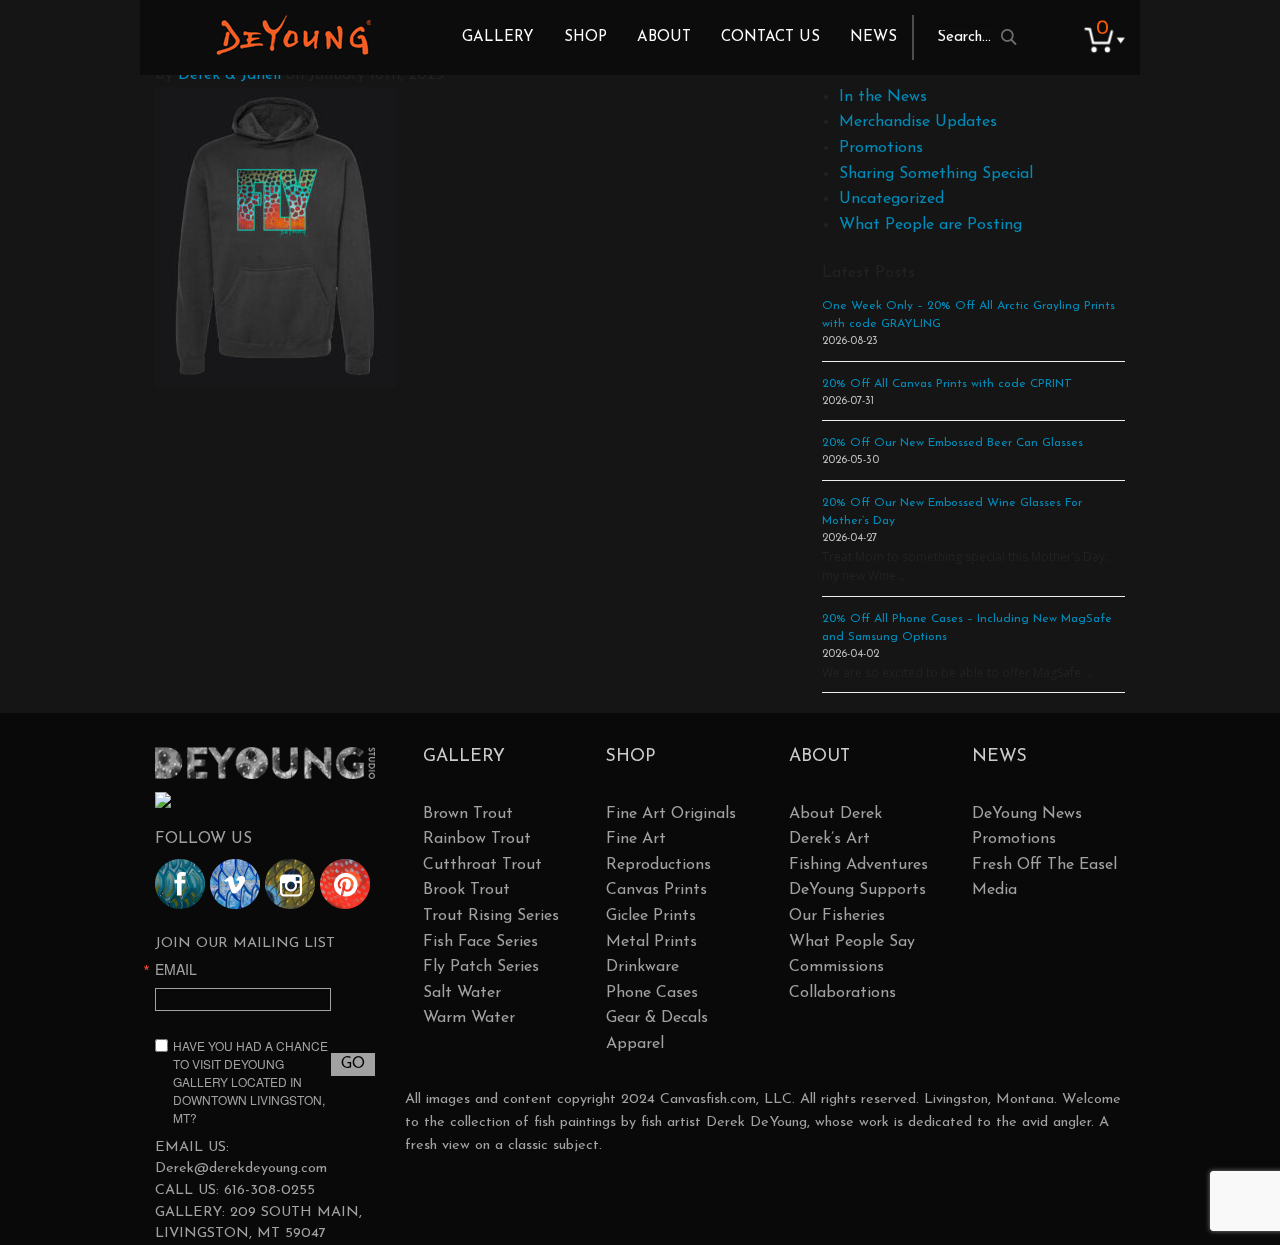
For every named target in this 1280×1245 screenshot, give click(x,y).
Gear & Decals (657, 1018)
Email (176, 969)
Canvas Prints (656, 890)
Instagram (290, 884)
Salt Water (462, 993)
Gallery (498, 37)
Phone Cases (652, 993)
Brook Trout (466, 890)
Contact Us (770, 37)
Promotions (881, 148)
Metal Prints (651, 942)
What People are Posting (930, 225)
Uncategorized (891, 199)
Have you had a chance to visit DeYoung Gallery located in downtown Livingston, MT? (250, 1081)
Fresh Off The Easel (1044, 865)
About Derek (835, 814)
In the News (883, 97)
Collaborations (842, 993)
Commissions (836, 967)
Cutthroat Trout (482, 865)
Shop (585, 37)
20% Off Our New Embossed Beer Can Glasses (952, 443)
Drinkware (642, 967)
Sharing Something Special (936, 174)
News (873, 37)
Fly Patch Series (481, 967)
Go (353, 1064)
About (664, 37)
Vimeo (235, 884)
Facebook (180, 884)
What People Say (852, 942)
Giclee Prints (651, 916)
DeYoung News (1027, 814)
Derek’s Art (829, 839)
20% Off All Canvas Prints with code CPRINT (947, 384)
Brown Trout (468, 814)
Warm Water (469, 1018)
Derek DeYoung (293, 35)
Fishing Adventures (858, 865)
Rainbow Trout (477, 839)
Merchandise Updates (918, 122)
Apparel (635, 1044)
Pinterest (345, 884)
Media (994, 890)
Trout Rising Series (491, 916)
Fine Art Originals (671, 814)
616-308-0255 (269, 1190)
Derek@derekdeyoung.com (241, 1168)
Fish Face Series (480, 942)
